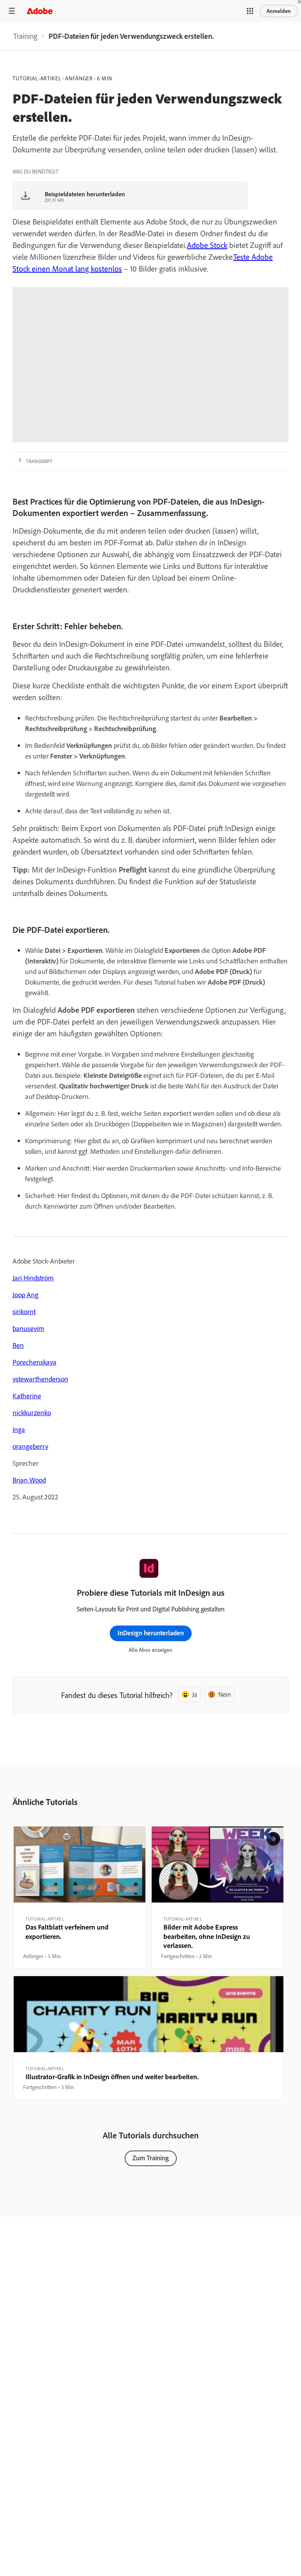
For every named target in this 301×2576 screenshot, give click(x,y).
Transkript (39, 461)
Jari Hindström (33, 1278)
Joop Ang (25, 1295)
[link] (25, 36)
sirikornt (24, 1312)
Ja (195, 1694)
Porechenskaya (34, 1362)
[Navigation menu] (12, 11)
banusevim (28, 1328)
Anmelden (279, 11)
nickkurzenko (32, 1413)
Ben (18, 1345)
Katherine (27, 1396)
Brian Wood (29, 1480)
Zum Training (151, 2158)
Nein (225, 1694)
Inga (19, 1429)
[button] (250, 11)
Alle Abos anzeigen (150, 1650)
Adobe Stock (207, 245)
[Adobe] (40, 11)
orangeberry (30, 1446)
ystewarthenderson (40, 1379)
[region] (80, 1897)
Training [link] (25, 36)
